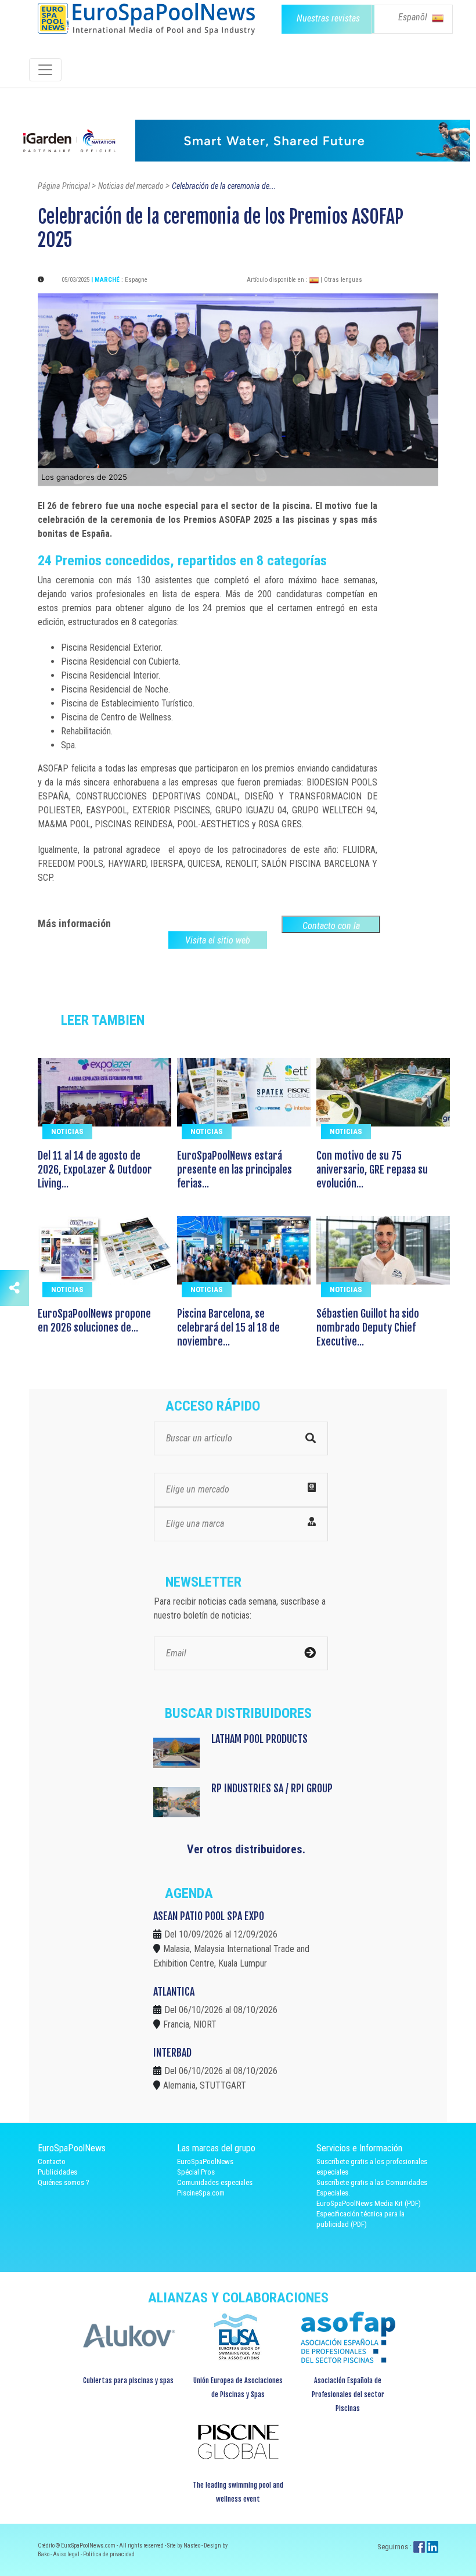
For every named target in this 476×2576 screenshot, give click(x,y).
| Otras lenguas (341, 280)
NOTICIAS (67, 1131)
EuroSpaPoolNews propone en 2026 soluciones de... (94, 1321)
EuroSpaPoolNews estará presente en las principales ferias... (235, 1169)
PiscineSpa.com (201, 2193)
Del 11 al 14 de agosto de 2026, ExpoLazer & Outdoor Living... (95, 1169)
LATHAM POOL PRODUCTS (259, 1739)
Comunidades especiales (215, 2182)
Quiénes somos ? (64, 2182)
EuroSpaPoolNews (205, 2161)
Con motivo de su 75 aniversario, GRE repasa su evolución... (372, 1169)
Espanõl (414, 17)
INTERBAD (172, 2053)
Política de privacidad (109, 2554)
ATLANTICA (174, 1992)
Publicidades (57, 2172)
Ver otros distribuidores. (246, 1849)
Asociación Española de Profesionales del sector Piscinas (348, 2394)
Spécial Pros (196, 2172)
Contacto (52, 2161)
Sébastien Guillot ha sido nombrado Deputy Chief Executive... (368, 1328)
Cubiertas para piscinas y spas (128, 2381)
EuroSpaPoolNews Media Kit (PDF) (369, 2203)
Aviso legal (67, 2554)
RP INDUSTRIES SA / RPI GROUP (272, 1788)
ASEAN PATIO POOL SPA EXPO (209, 1916)
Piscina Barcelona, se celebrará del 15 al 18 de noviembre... (228, 1328)
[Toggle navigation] (45, 70)
